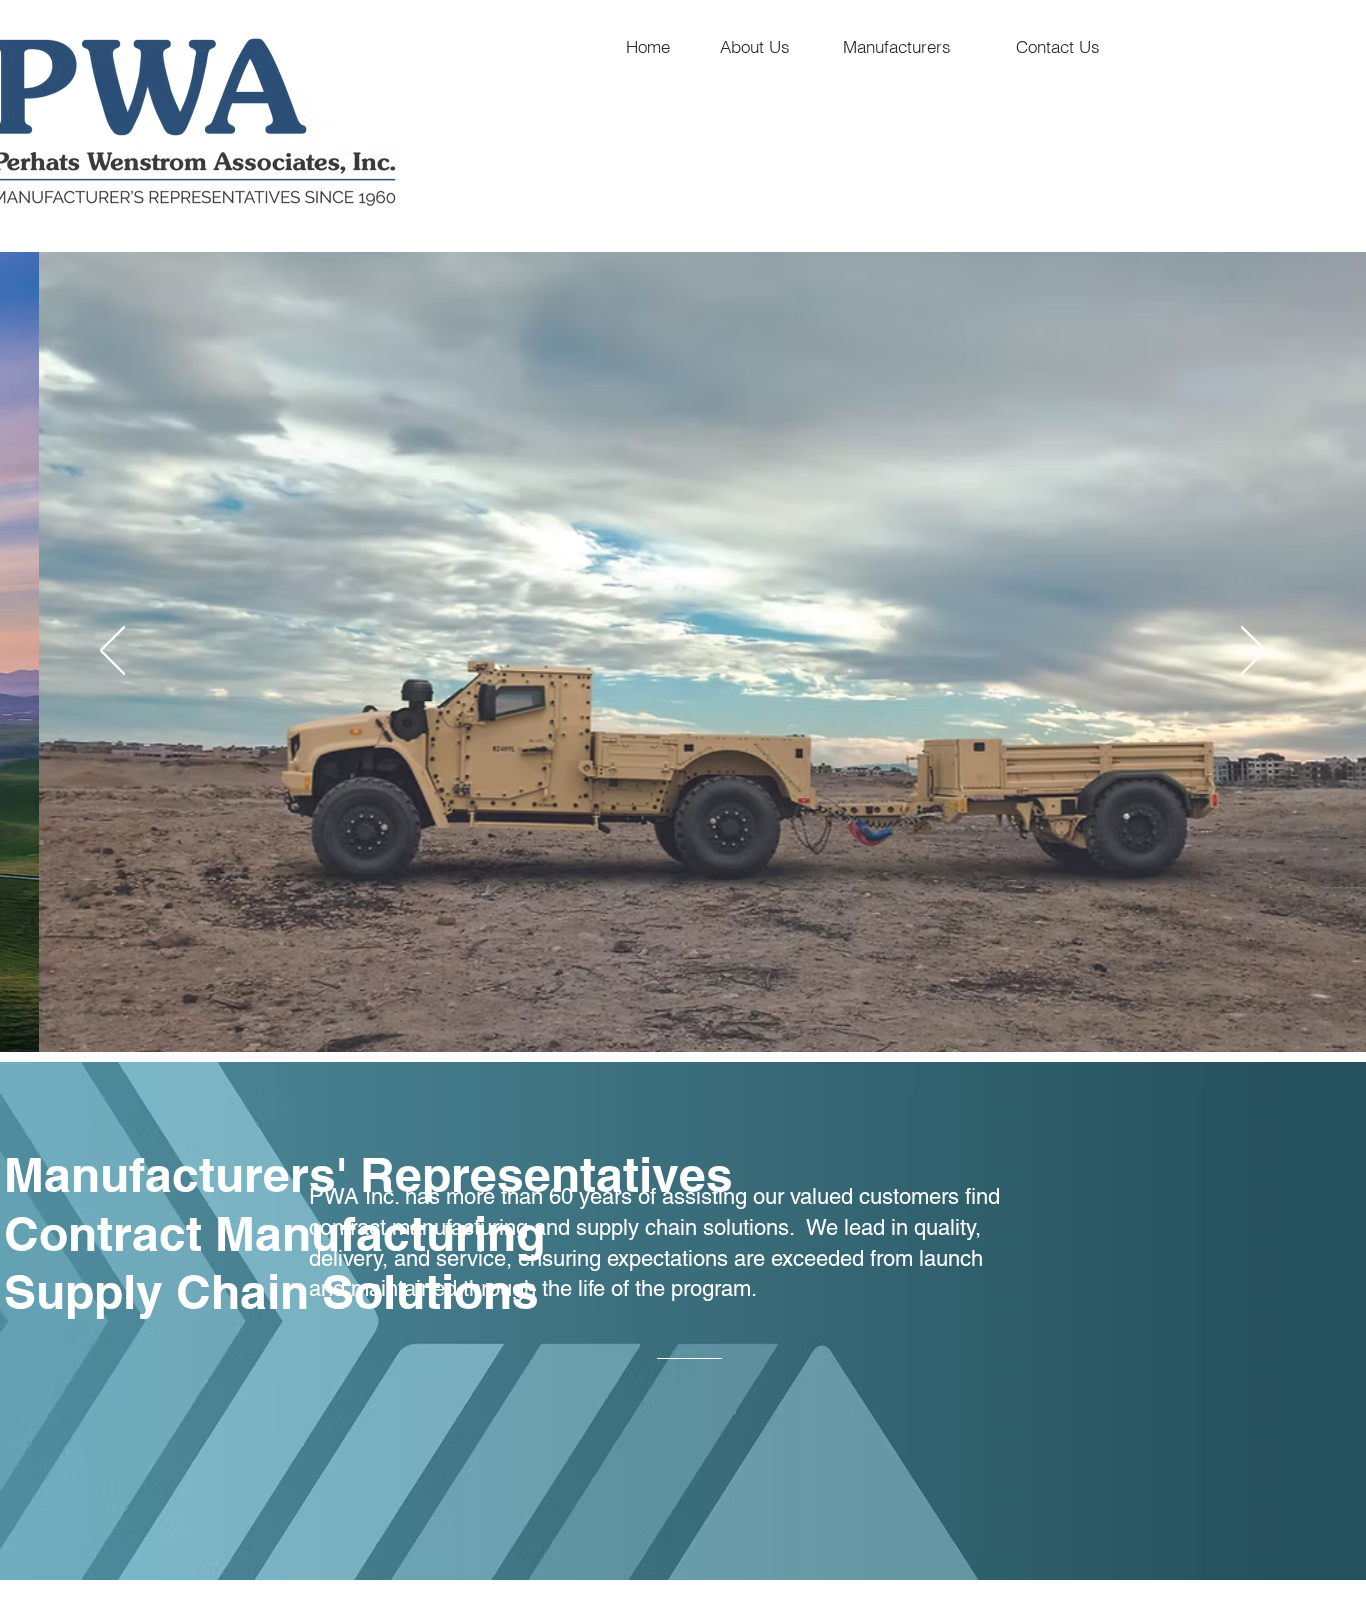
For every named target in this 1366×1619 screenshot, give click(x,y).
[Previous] (112, 652)
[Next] (1253, 652)
